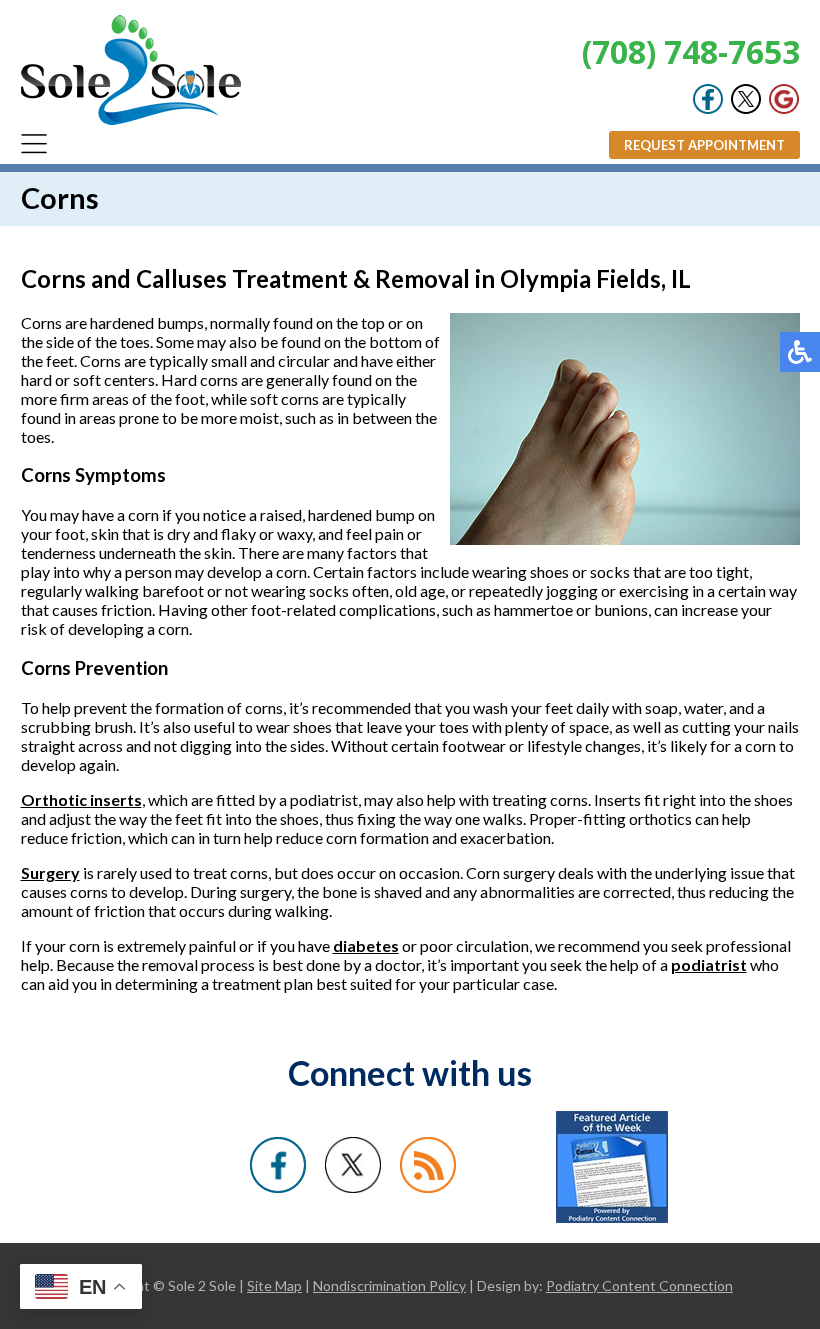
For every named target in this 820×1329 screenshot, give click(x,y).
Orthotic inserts (81, 799)
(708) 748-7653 (691, 51)
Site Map (274, 1285)
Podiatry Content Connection (639, 1285)
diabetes (366, 945)
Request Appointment (704, 145)
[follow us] (746, 108)
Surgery (50, 872)
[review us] (784, 108)
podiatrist (709, 964)
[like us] (708, 108)
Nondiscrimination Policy (389, 1285)
